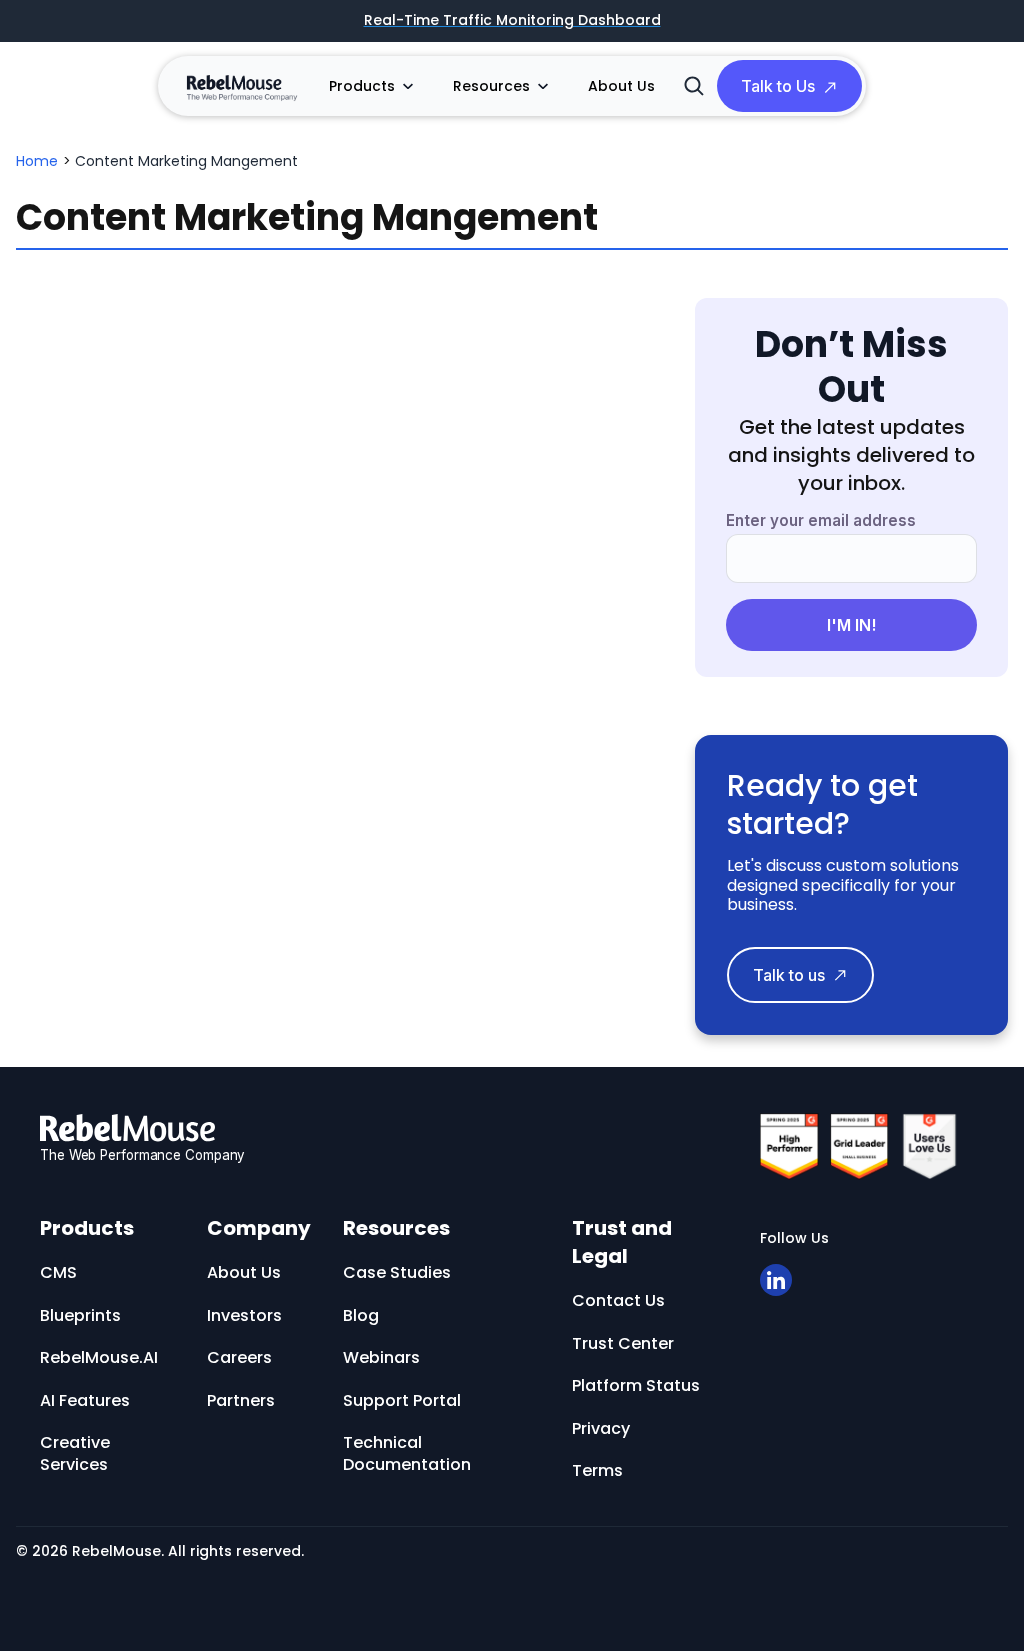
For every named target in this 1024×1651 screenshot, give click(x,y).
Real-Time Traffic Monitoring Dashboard (512, 21)
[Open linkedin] (776, 1280)
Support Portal (402, 1400)
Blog (361, 1315)
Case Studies (397, 1272)
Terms (597, 1470)
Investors (244, 1315)
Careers (239, 1357)
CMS (58, 1272)
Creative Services (75, 1453)
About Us (621, 86)
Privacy (601, 1428)
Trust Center (623, 1343)
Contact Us (618, 1300)
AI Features (85, 1400)
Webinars (381, 1357)
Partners (241, 1400)
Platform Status (636, 1385)
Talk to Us (778, 86)
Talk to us (789, 975)
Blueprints (80, 1315)
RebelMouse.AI (99, 1357)
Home (37, 161)
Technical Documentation (407, 1453)
